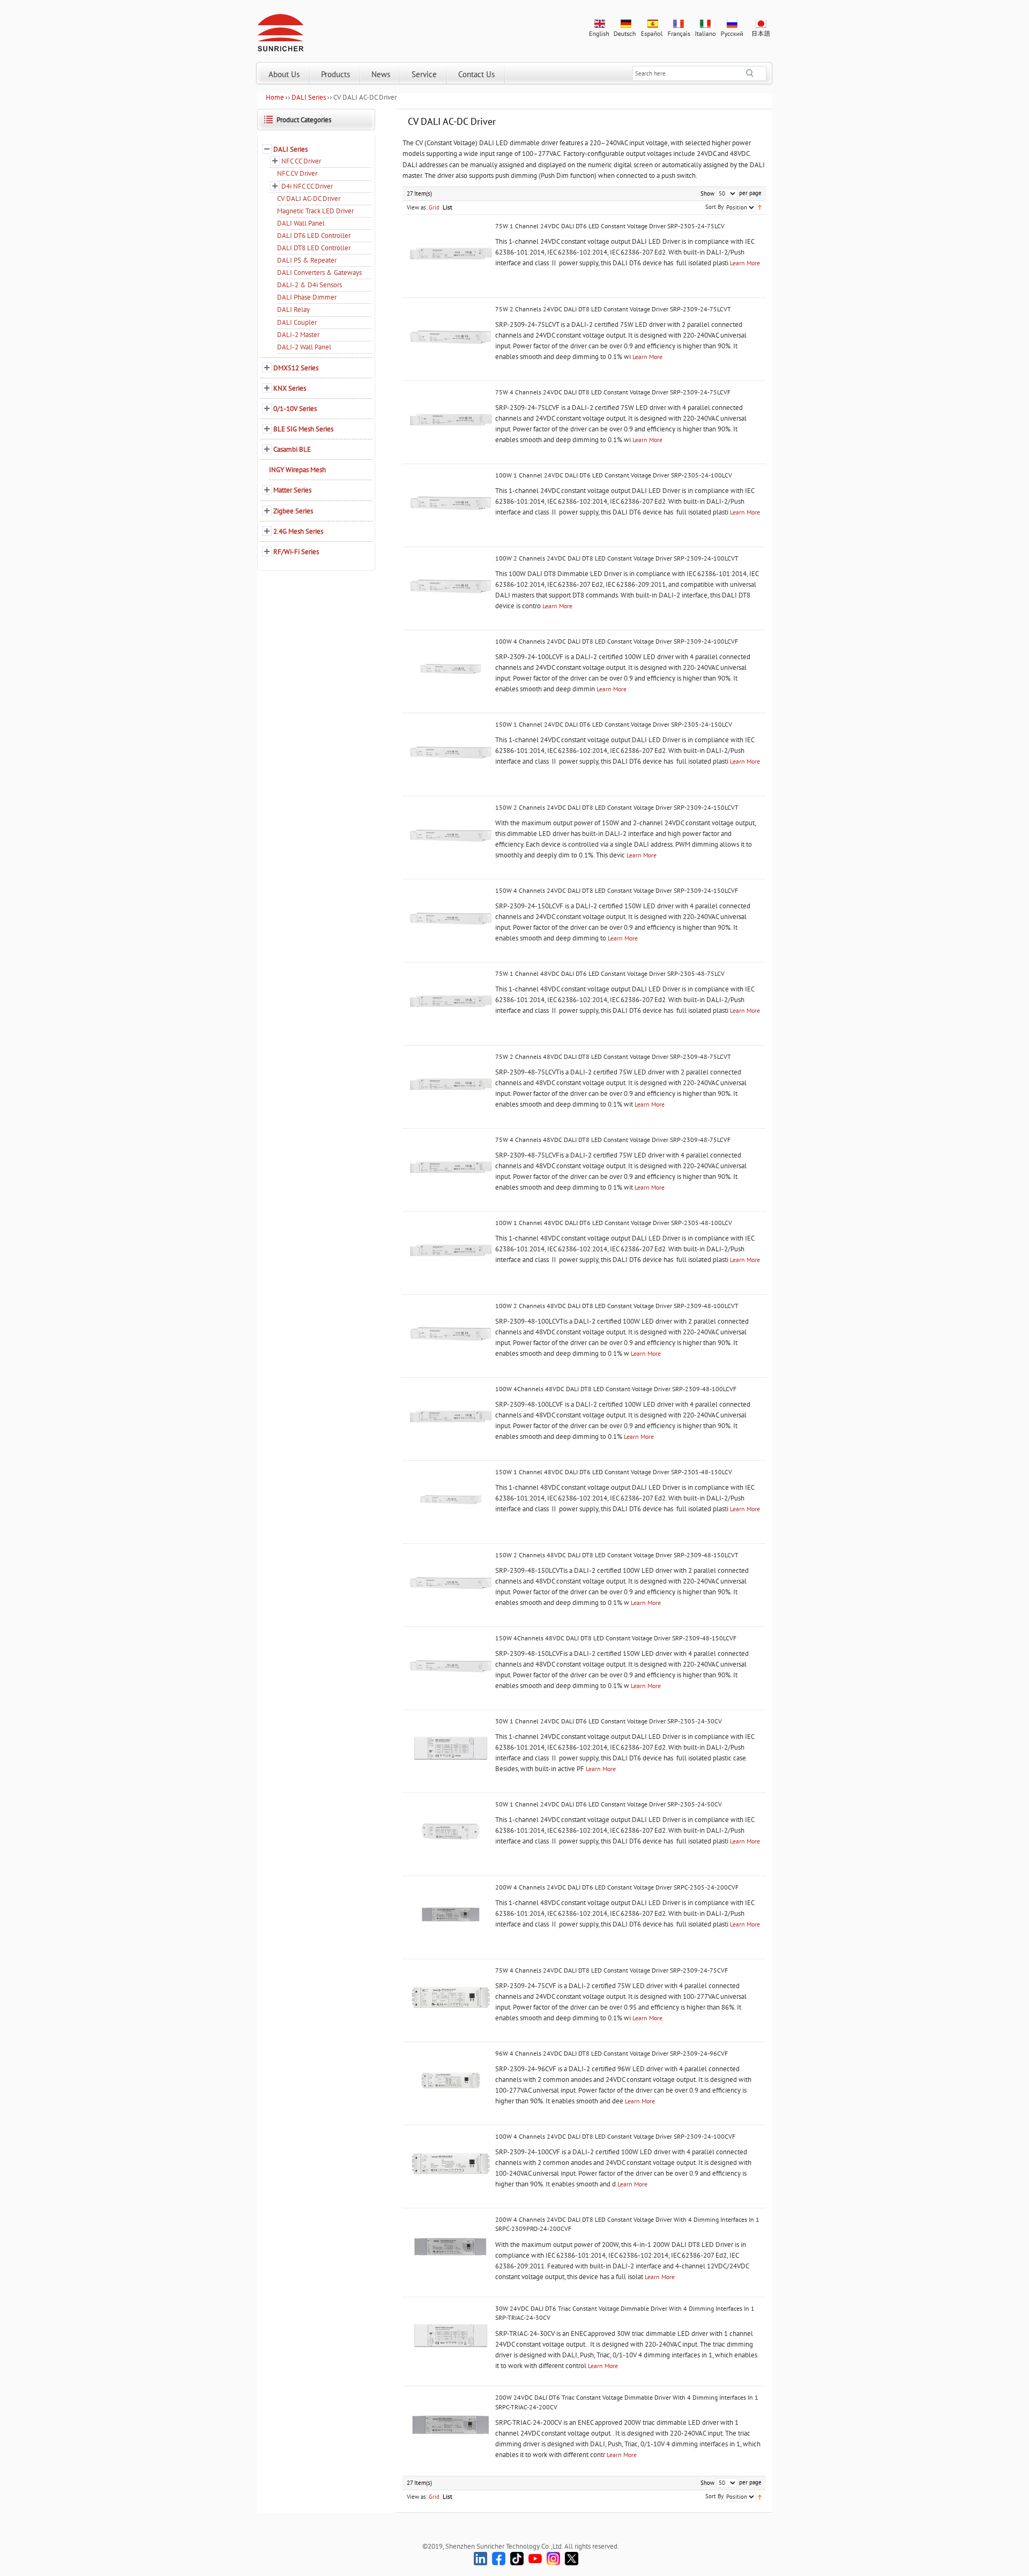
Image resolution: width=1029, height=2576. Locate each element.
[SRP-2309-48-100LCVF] (451, 1416)
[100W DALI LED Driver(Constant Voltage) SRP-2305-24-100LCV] (451, 503)
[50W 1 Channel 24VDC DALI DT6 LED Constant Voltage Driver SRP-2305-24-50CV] (451, 1832)
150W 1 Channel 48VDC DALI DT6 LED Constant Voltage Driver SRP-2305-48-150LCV (614, 1472)
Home (275, 97)
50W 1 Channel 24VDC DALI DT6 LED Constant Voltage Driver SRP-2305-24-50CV (609, 1804)
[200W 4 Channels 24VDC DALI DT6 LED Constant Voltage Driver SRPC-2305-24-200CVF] (451, 1915)
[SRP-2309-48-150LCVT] (451, 1582)
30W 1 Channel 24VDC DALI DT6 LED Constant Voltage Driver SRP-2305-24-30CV (609, 1721)
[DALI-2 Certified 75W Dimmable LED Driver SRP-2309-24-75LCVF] (451, 420)
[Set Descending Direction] (760, 207)
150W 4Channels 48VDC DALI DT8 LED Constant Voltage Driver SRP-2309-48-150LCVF (616, 1638)
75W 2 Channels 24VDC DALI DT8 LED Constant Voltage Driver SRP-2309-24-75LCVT (613, 309)
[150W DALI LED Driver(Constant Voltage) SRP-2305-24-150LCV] (451, 752)
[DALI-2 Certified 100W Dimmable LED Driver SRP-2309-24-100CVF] (451, 2164)
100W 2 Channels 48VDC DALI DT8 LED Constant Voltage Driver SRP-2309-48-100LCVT (617, 1306)
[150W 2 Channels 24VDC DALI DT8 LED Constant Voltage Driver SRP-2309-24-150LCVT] (451, 835)
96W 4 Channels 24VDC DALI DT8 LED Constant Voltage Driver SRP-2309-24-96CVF (612, 2053)
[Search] (756, 73)
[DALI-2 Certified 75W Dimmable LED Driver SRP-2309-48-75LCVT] (451, 1084)
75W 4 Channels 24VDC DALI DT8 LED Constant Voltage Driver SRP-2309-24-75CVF (612, 1970)
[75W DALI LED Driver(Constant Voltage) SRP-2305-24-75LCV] (451, 253)
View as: (417, 207)
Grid (434, 207)
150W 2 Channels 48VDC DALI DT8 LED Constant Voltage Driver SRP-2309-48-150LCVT (617, 1555)
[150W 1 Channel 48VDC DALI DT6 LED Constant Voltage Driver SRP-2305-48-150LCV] (451, 1499)
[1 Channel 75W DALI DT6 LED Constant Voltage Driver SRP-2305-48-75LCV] (451, 1001)
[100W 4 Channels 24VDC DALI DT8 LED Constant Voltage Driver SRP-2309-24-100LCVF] (451, 669)
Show (707, 193)
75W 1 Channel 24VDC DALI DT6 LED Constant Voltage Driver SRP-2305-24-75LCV (610, 226)
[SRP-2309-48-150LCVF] (451, 1666)
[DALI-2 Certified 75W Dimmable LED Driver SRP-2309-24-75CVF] (451, 1998)
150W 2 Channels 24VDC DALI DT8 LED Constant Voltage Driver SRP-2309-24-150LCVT (617, 807)
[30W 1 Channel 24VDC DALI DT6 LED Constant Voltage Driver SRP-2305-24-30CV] (451, 1749)
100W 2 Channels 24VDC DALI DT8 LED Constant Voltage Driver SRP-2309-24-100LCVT (617, 558)
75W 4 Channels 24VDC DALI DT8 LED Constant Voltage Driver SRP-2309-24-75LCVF (613, 392)
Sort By (714, 207)
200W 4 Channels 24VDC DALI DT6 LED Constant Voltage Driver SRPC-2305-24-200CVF (617, 1887)
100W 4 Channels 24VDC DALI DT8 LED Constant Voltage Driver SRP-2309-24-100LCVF (617, 641)
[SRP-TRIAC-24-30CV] (451, 2336)
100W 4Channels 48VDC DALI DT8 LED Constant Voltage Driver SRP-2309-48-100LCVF (616, 1389)
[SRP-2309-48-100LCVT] (451, 1333)
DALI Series (309, 97)
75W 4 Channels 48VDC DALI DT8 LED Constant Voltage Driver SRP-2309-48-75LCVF (613, 1140)
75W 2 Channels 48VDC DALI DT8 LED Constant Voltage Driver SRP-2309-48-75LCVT (613, 1056)
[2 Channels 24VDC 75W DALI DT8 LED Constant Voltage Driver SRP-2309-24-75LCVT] (451, 337)
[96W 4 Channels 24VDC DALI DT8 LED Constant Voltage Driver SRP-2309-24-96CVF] (451, 2081)
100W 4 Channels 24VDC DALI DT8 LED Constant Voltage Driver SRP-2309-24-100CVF (615, 2136)
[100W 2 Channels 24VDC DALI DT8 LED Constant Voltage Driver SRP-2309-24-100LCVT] (451, 586)
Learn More (745, 263)
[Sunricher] (281, 31)
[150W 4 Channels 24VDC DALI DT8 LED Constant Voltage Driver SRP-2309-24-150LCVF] (451, 918)
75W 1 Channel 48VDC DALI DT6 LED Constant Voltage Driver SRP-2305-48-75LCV (610, 973)
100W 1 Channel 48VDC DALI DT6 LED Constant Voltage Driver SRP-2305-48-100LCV (614, 1223)
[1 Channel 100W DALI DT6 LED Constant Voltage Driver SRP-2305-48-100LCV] (451, 1250)
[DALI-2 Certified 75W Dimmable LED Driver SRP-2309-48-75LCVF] (451, 1167)
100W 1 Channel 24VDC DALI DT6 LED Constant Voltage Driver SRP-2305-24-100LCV (614, 475)
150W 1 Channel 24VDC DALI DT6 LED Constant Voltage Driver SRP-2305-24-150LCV (614, 724)
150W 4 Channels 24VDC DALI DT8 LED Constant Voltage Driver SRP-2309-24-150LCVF (617, 890)
